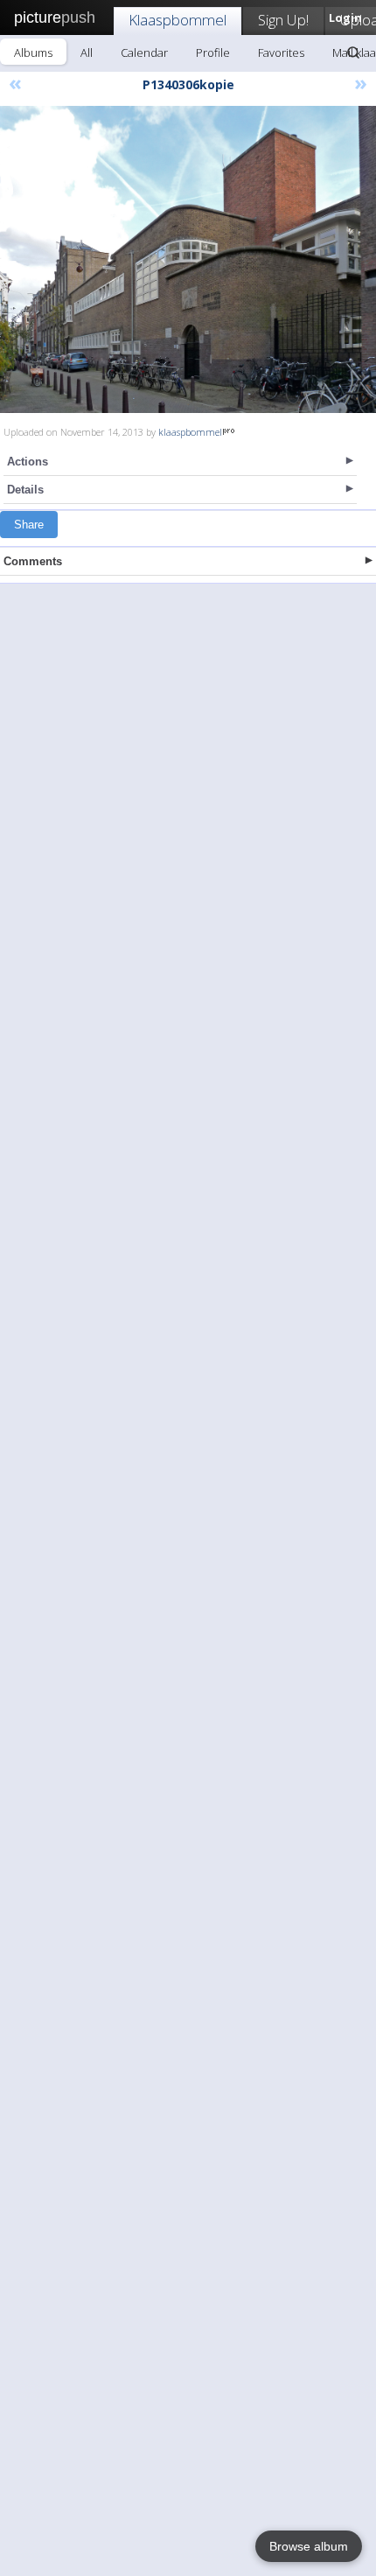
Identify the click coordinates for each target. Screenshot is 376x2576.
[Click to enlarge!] (188, 259)
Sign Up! (283, 20)
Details (25, 490)
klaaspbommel (190, 432)
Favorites (281, 52)
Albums (33, 52)
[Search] (353, 52)
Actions (28, 462)
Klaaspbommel (178, 20)
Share (29, 525)
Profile (213, 52)
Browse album (309, 2546)
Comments (33, 561)
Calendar (144, 52)
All (87, 52)
